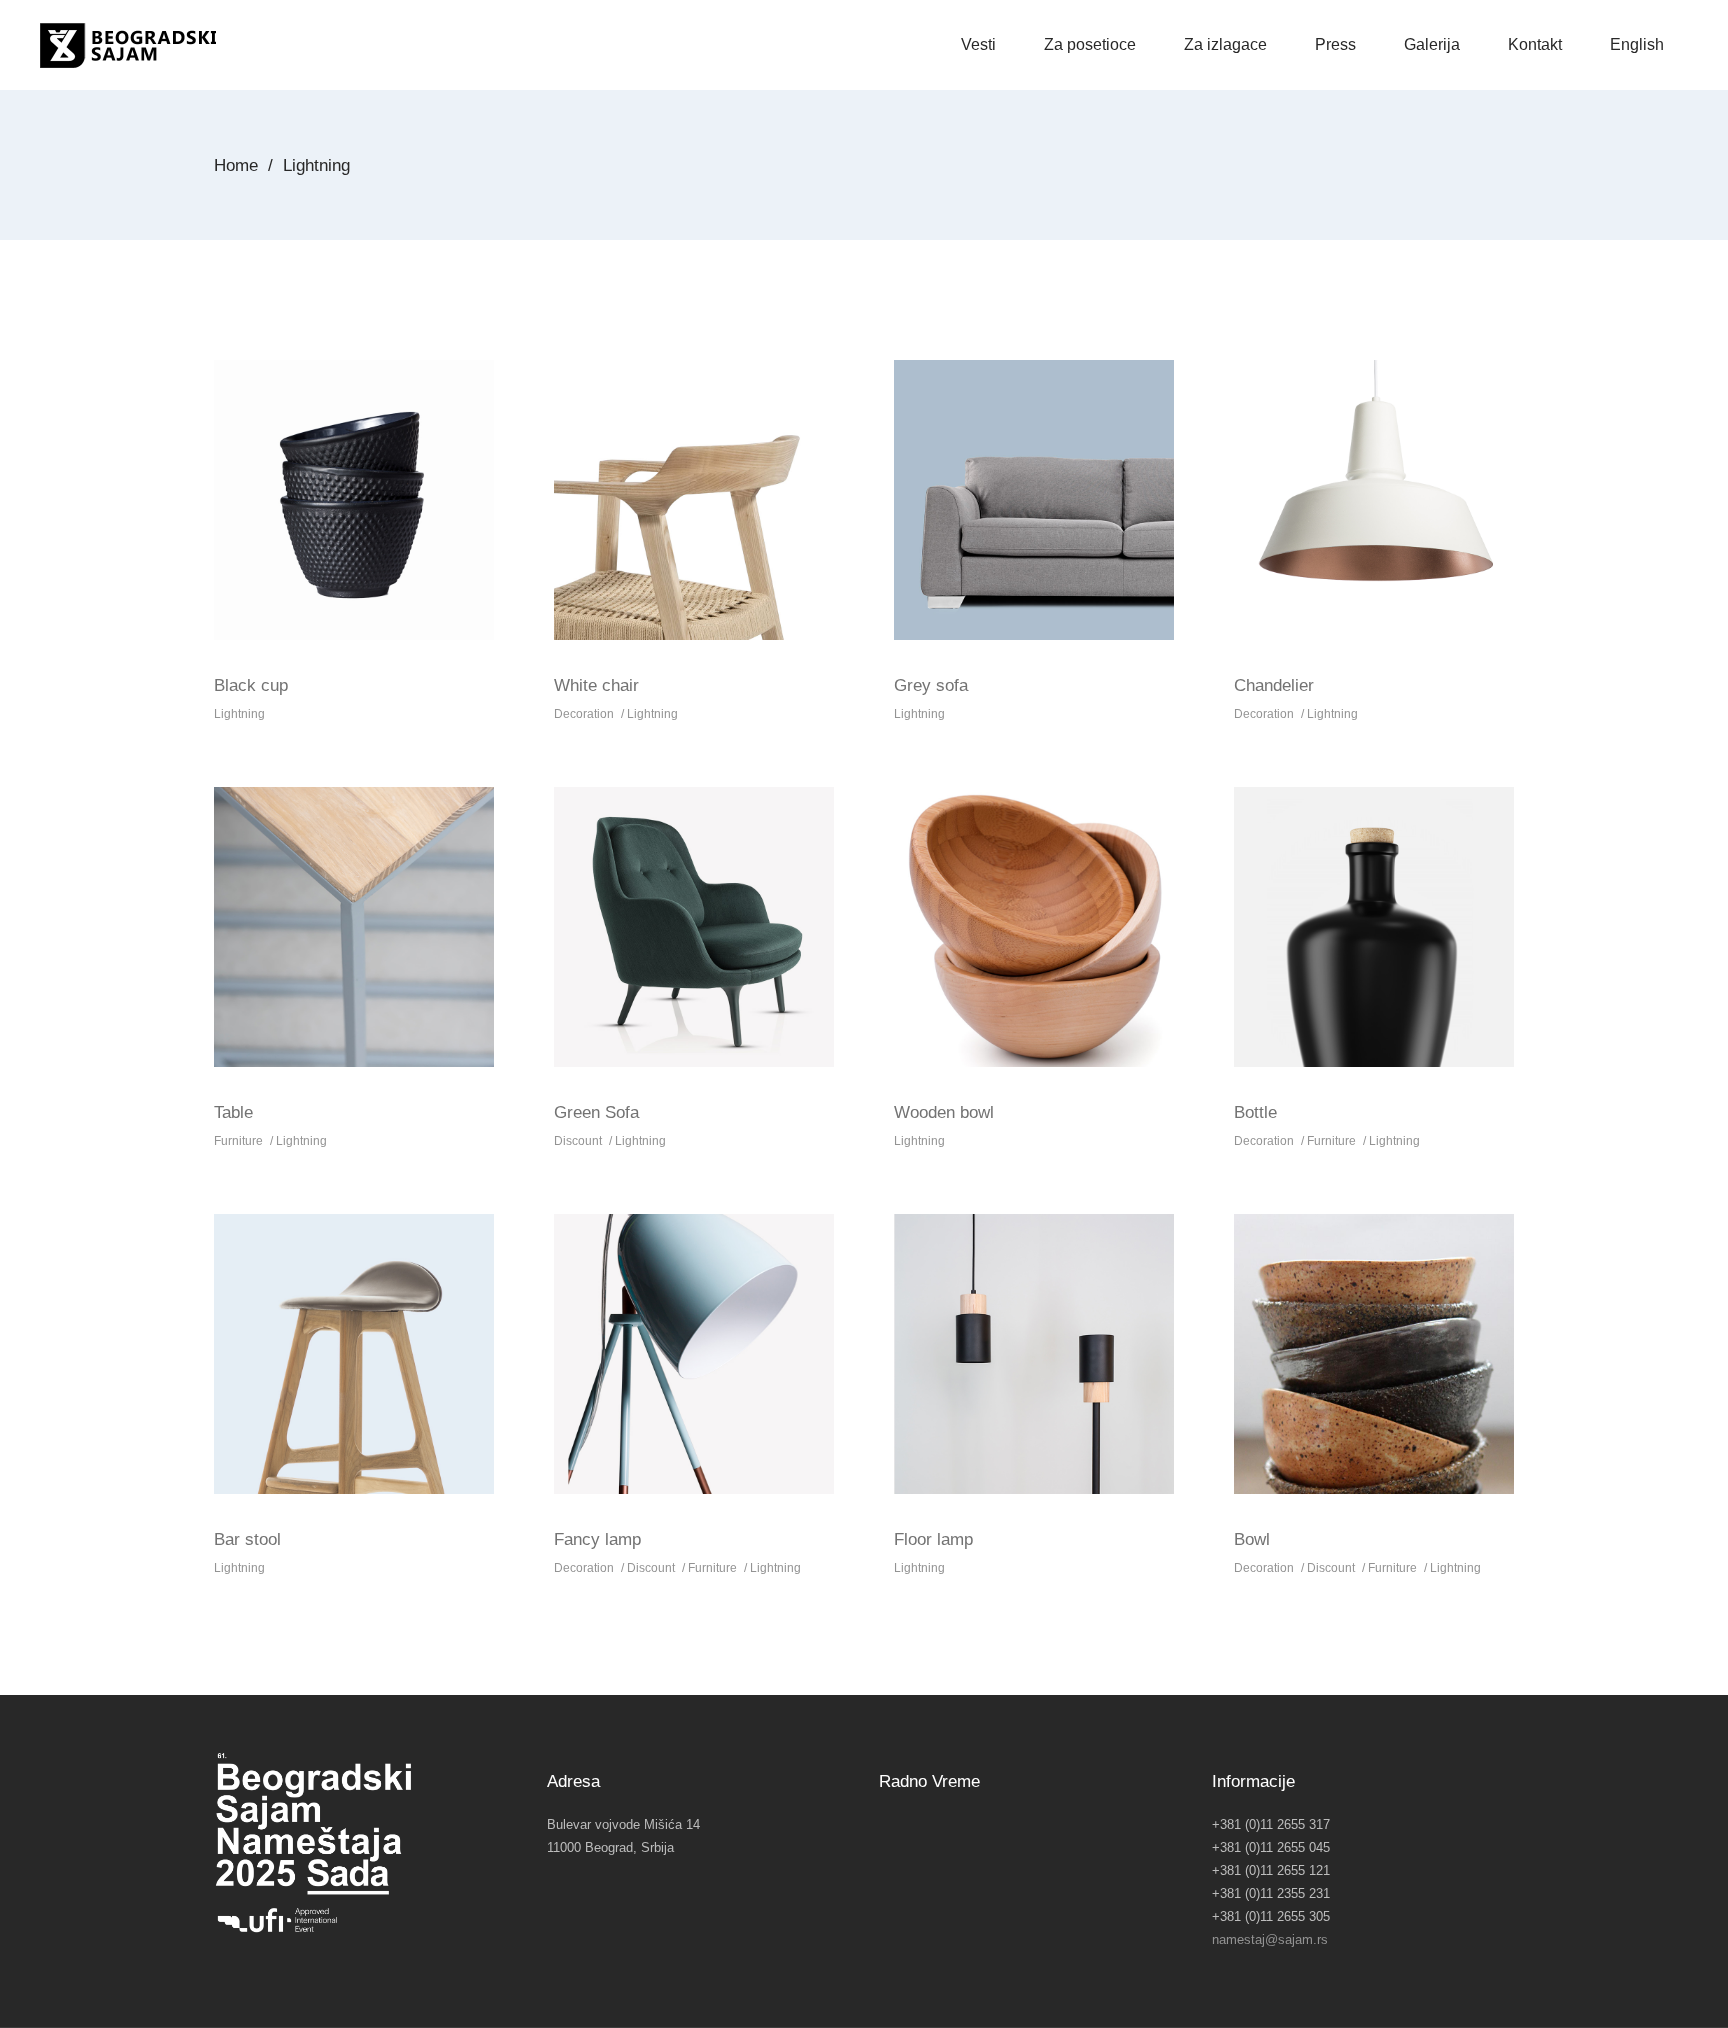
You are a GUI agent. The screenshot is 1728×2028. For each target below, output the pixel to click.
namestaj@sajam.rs (1270, 1939)
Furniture (238, 1141)
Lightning (239, 714)
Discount (578, 1141)
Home (236, 165)
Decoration (584, 714)
